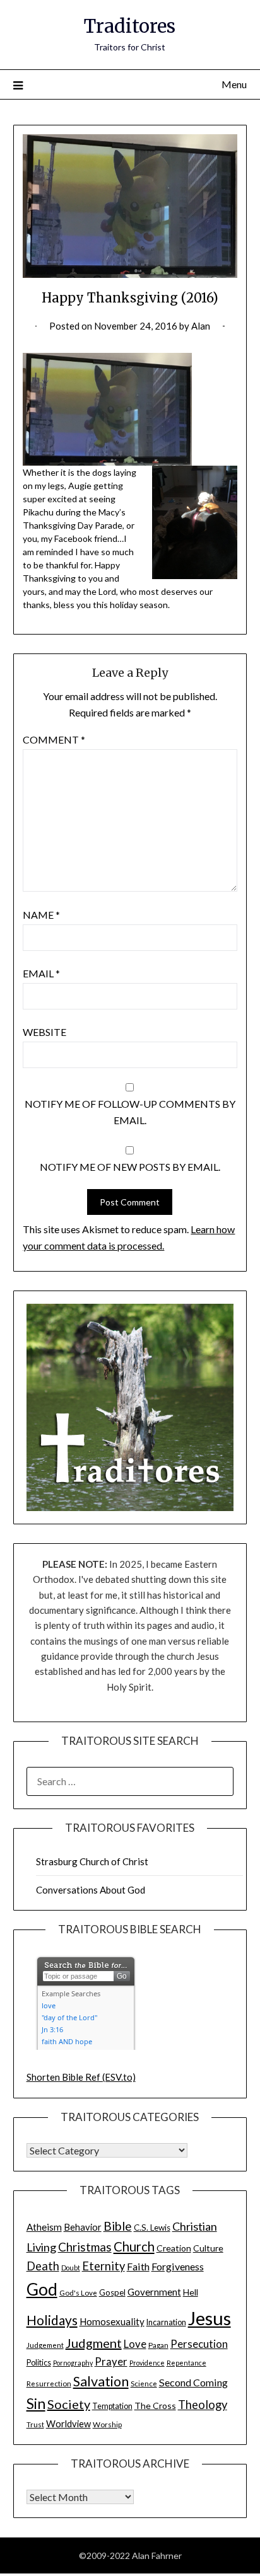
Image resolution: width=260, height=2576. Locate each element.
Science (144, 2383)
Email (41, 973)
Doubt (71, 2268)
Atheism (44, 2227)
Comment (54, 739)
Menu (234, 84)
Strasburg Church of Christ (92, 1861)
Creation (174, 2248)
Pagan (158, 2345)
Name (41, 915)
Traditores (130, 26)
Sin (36, 2404)
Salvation (101, 2381)
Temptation (112, 2406)
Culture (208, 2248)
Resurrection (49, 2383)
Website (44, 1032)
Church (134, 2246)
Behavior (83, 2227)
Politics (39, 2363)
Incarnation (166, 2322)
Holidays (52, 2320)
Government (154, 2292)
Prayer (111, 2362)
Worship (107, 2424)
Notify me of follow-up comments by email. (130, 1112)
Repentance (186, 2363)
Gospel (112, 2292)
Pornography (73, 2363)
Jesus (210, 2318)
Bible (118, 2226)
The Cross (155, 2406)
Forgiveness (178, 2266)
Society (69, 2404)
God (42, 2289)
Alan (201, 326)
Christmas (85, 2247)
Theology (203, 2405)
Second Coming (193, 2382)
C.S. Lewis (152, 2228)
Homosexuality (112, 2321)
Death (43, 2266)
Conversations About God (91, 1890)
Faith (138, 2266)
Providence (147, 2363)
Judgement (45, 2345)
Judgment (94, 2343)
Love (135, 2344)
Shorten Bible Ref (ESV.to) (81, 2077)
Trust (35, 2424)
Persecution (199, 2344)
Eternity (103, 2266)
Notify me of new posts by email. (130, 1167)
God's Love (78, 2292)
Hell (191, 2292)
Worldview (68, 2424)
